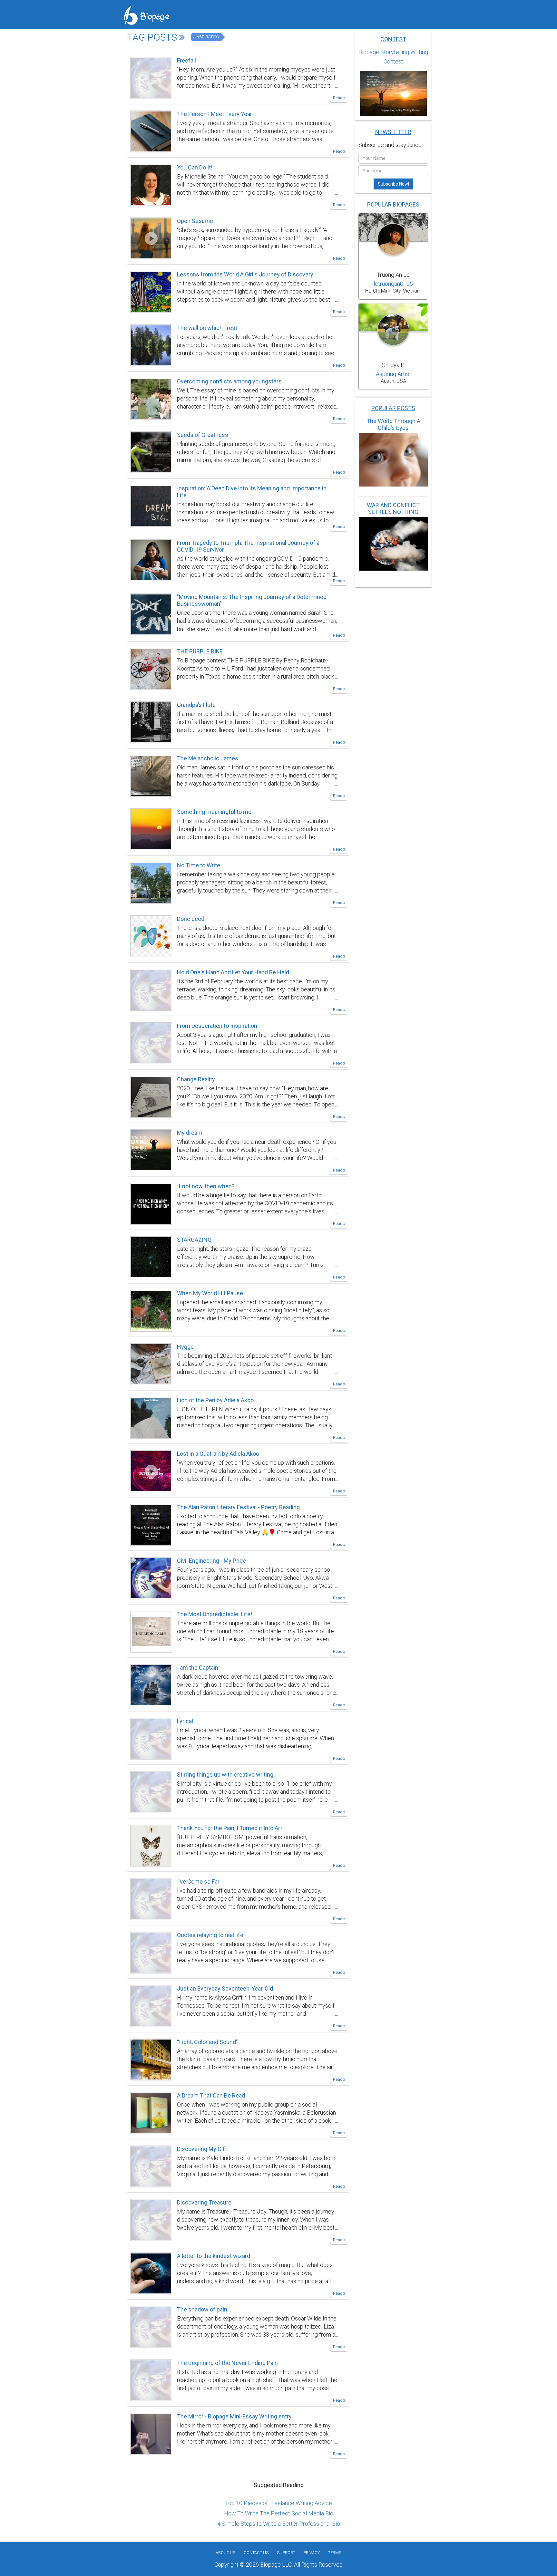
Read (338, 98)
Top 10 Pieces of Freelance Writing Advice (278, 2503)
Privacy (312, 2553)
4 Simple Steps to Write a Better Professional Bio (279, 2524)
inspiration (207, 37)
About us (225, 2553)
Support (286, 2553)
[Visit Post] (151, 77)
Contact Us (256, 2553)
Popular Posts (393, 408)
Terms (335, 2553)
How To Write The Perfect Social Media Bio (279, 2513)
